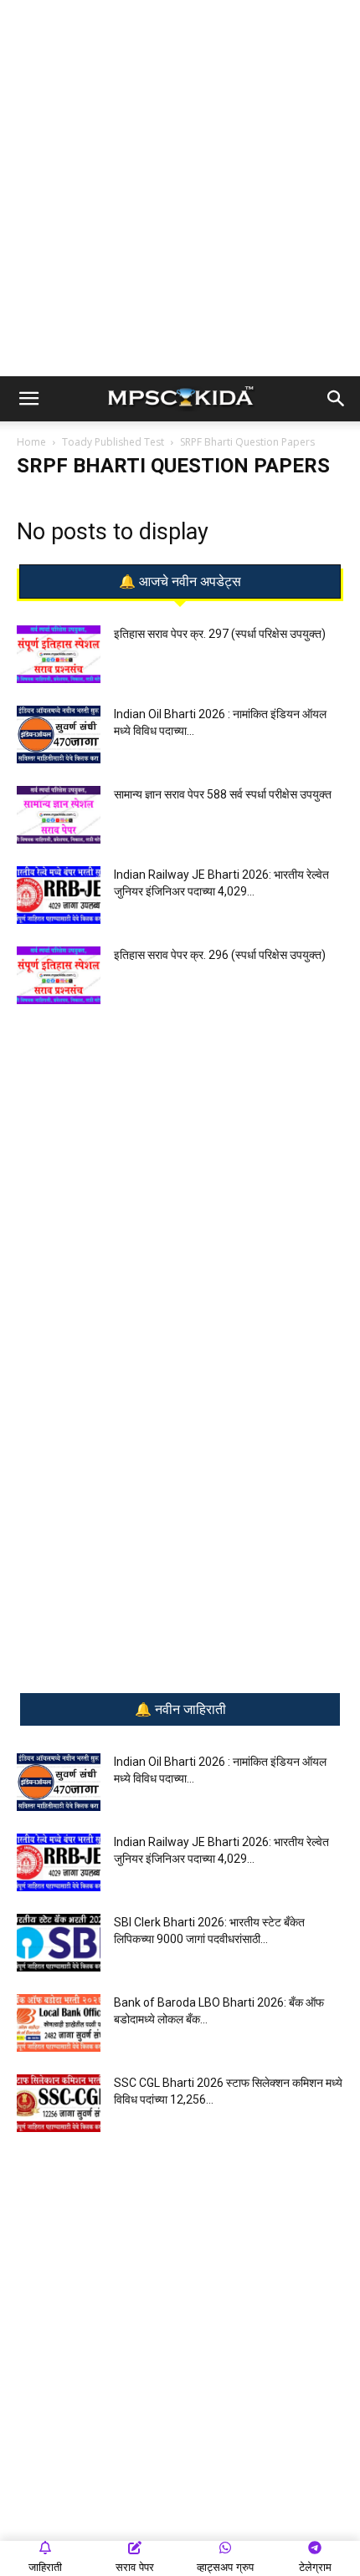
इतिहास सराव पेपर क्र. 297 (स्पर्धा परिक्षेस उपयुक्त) (220, 634)
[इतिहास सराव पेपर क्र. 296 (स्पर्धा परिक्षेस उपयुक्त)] (59, 975)
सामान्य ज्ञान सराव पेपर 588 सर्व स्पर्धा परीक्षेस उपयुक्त (223, 794)
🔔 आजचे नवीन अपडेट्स (180, 582)
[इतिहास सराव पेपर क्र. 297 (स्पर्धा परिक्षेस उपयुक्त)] (59, 654)
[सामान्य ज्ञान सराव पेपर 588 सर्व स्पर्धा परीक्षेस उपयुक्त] (59, 815)
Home (31, 442)
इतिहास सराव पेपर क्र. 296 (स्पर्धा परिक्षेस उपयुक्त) (220, 955)
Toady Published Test (113, 442)
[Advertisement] (180, 188)
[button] (28, 399)
